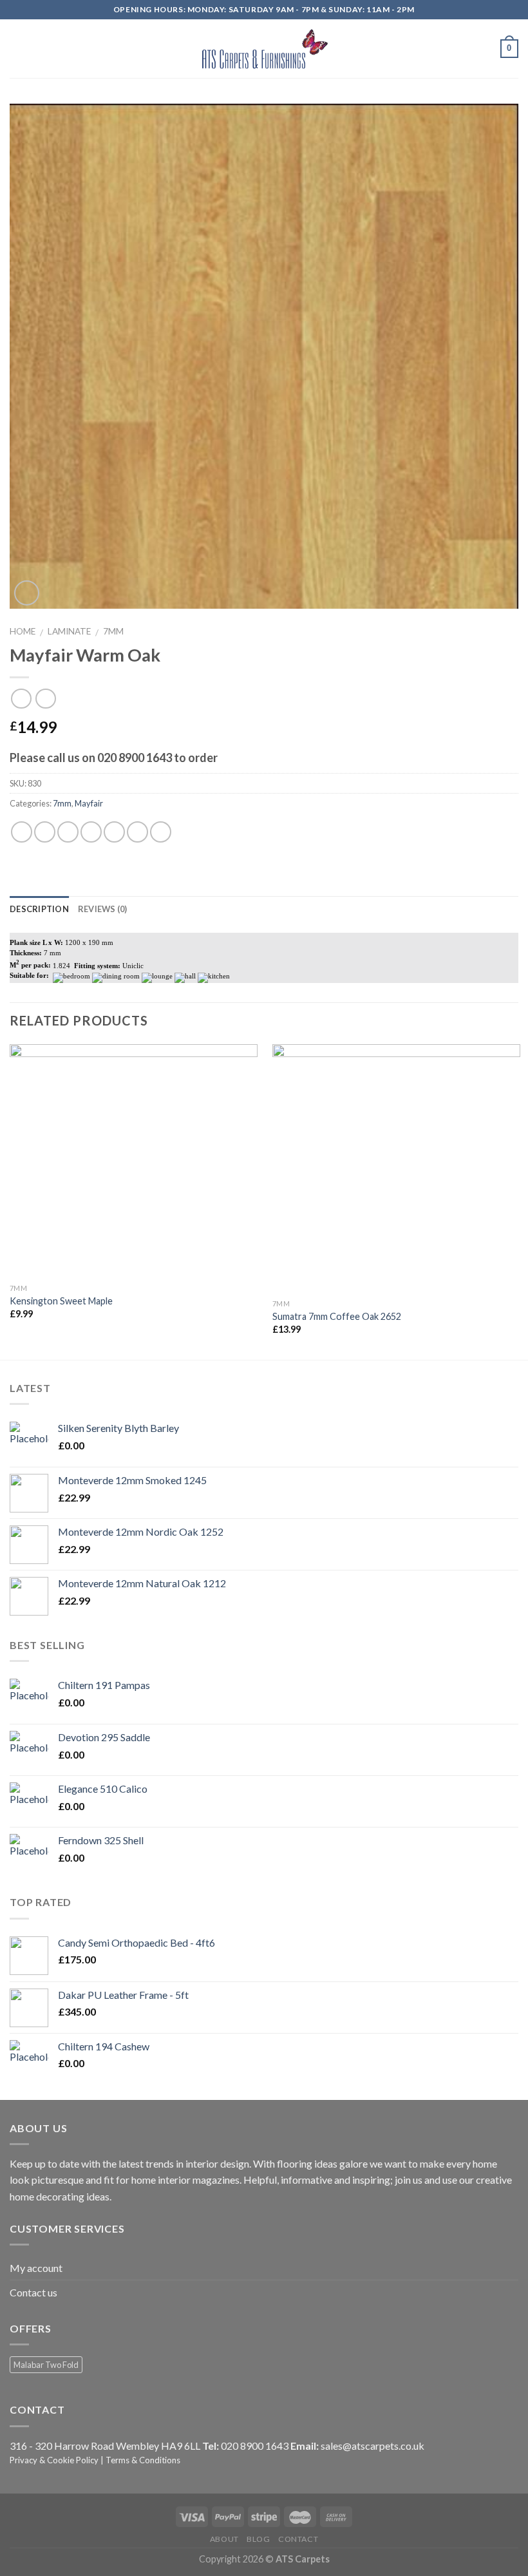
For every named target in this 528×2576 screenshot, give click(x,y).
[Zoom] (27, 593)
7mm (113, 631)
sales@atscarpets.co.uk (372, 2446)
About (224, 2539)
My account (36, 2268)
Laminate (69, 631)
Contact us (33, 2292)
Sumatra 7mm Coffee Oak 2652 (337, 1316)
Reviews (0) (103, 909)
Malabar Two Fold (46, 2365)
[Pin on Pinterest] (114, 832)
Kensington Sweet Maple (61, 1301)
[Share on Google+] (137, 832)
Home (23, 631)
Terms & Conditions (143, 2460)
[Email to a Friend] (91, 832)
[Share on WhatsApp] (22, 832)
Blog (258, 2539)
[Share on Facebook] (45, 832)
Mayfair (89, 803)
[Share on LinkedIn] (161, 832)
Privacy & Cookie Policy (54, 2460)
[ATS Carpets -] (264, 48)
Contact (298, 2539)
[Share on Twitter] (68, 832)
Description (39, 909)
